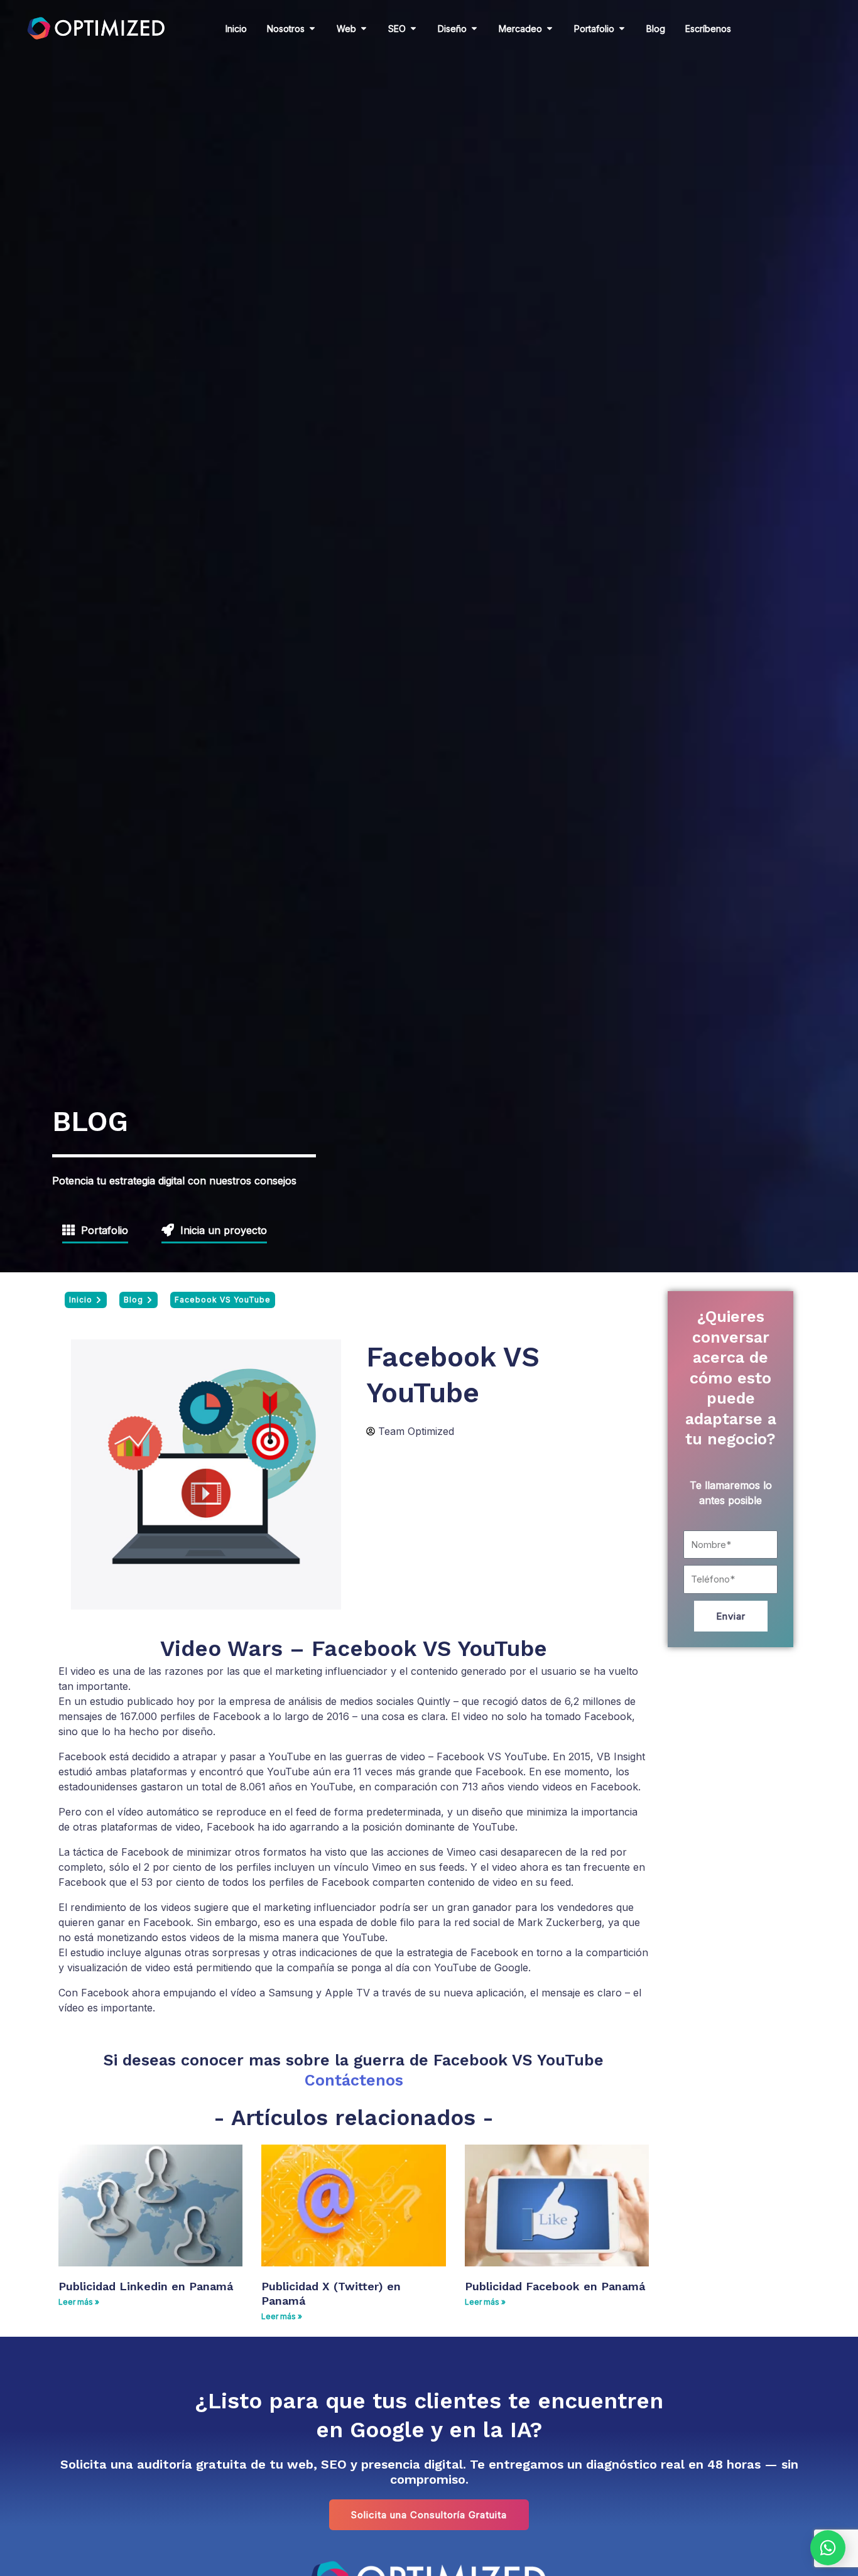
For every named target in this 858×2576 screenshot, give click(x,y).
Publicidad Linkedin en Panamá (146, 2286)
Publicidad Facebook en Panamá (555, 2286)
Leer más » (79, 2302)
